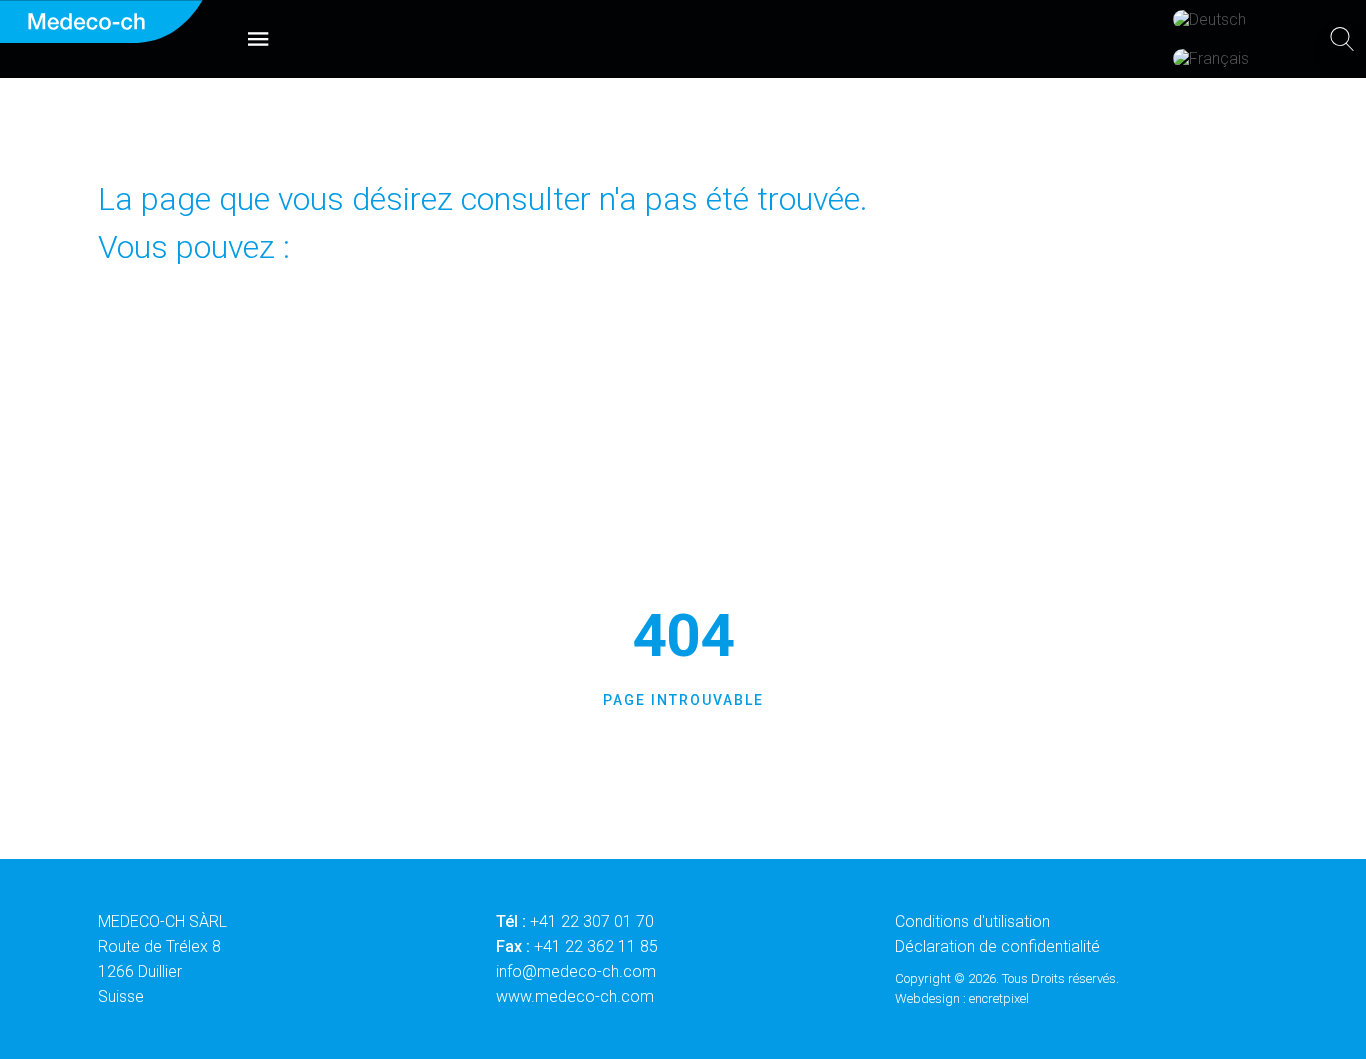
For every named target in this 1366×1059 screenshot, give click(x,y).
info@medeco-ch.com (576, 971)
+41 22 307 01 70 (592, 921)
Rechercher (809, 411)
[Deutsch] (1209, 19)
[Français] (1211, 58)
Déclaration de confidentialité (997, 946)
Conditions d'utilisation (972, 921)
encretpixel (999, 998)
